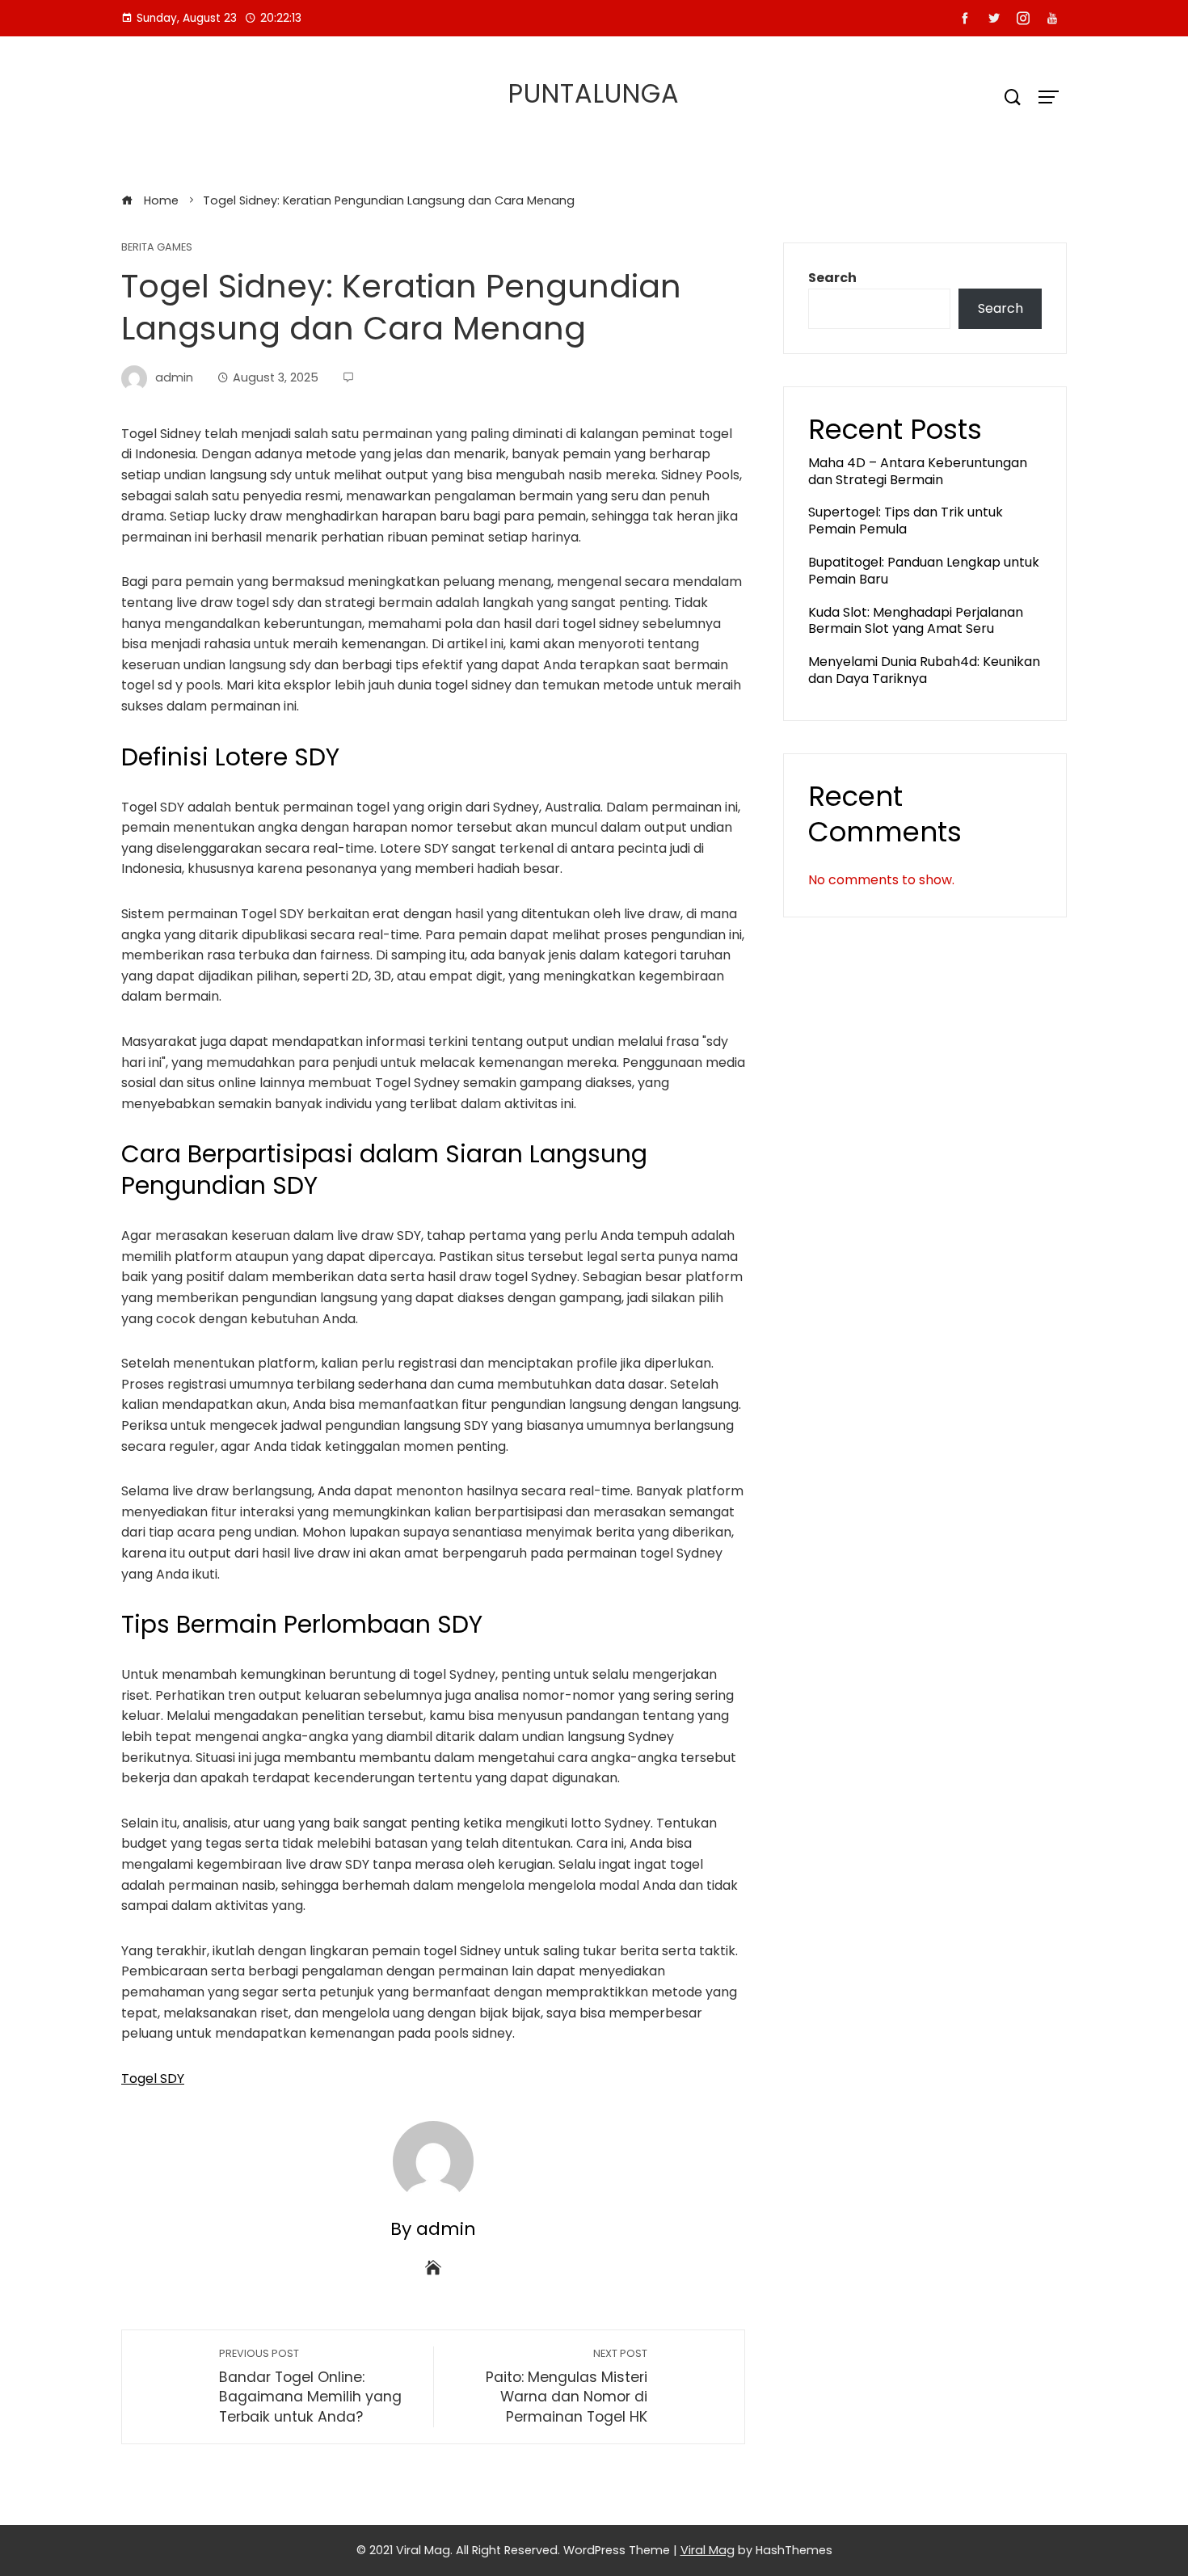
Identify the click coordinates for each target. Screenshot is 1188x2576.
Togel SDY (153, 2079)
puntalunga (594, 93)
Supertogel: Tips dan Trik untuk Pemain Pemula (906, 521)
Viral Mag (708, 2550)
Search (832, 278)
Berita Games (157, 248)
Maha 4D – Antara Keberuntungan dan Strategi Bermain (918, 471)
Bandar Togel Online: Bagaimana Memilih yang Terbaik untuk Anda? (310, 2386)
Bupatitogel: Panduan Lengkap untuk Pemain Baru (924, 571)
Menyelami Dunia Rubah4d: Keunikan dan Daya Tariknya (924, 670)
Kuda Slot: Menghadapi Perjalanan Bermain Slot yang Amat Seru (916, 621)
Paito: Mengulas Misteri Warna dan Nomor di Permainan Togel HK (567, 2386)
